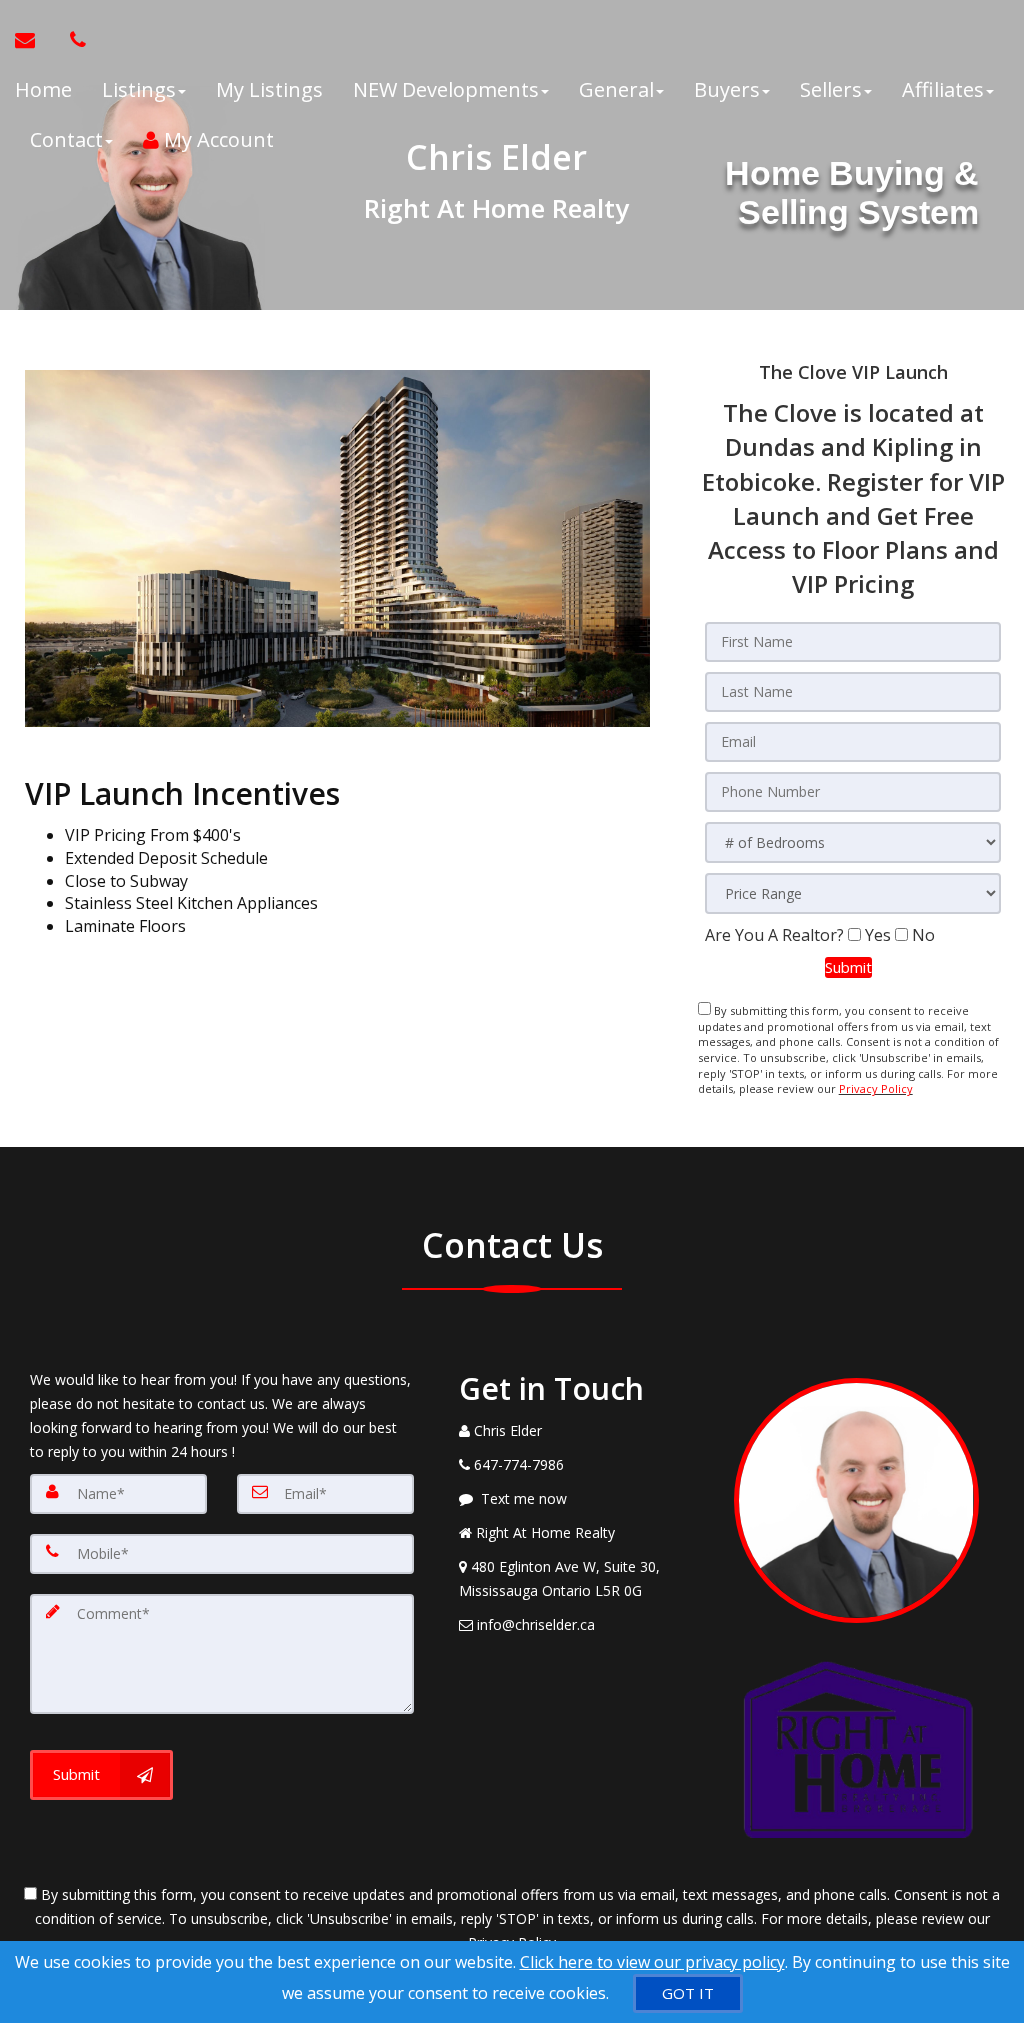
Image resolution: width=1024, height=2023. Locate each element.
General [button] (616, 89)
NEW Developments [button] (446, 89)
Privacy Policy (876, 1088)
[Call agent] (73, 40)
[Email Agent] (35, 40)
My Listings (269, 89)
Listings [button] (139, 89)
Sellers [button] (831, 89)
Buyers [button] (727, 89)
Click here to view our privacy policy (652, 1962)
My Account (216, 139)
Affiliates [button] (943, 89)
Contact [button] (66, 139)
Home (43, 89)
